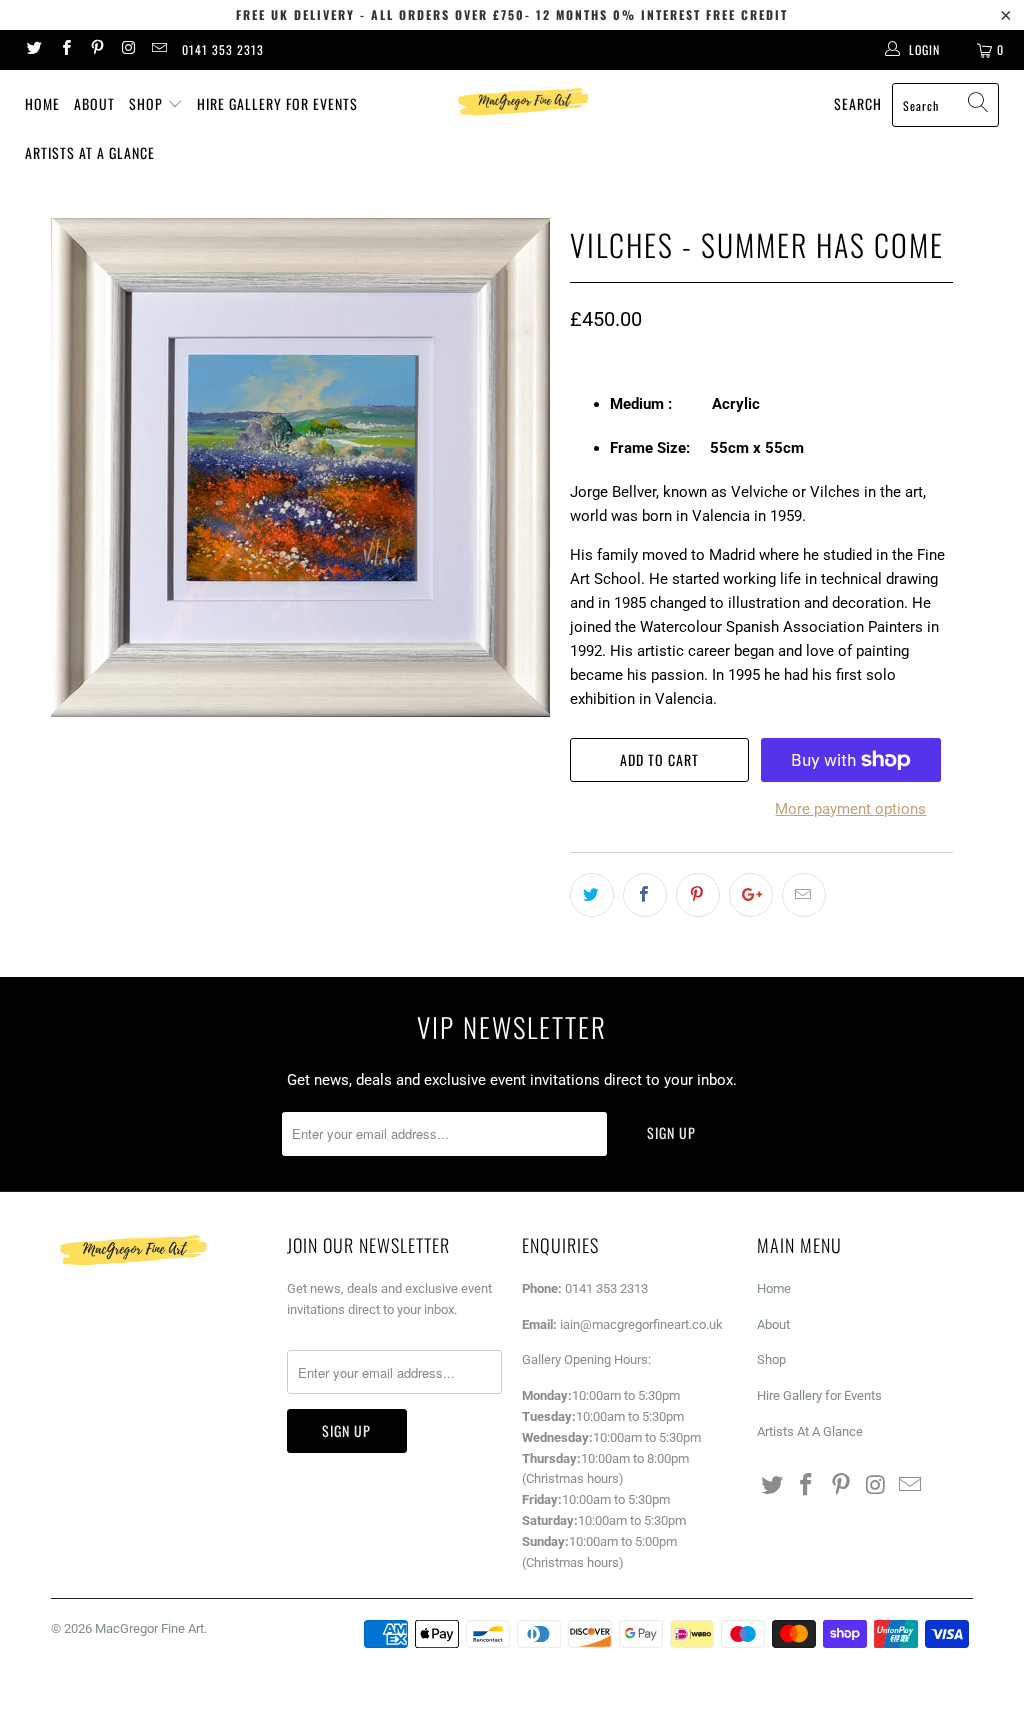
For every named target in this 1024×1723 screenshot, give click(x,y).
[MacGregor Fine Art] (522, 101)
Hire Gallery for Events (277, 103)
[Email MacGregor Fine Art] (158, 50)
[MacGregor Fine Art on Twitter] (33, 50)
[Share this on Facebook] (645, 895)
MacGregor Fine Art (149, 1628)
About (94, 103)
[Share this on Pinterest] (698, 895)
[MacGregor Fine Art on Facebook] (64, 50)
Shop (148, 103)
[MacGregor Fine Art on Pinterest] (96, 50)
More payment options (850, 809)
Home (42, 103)
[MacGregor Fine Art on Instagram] (127, 50)
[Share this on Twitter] (592, 895)
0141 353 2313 (223, 49)
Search (858, 103)
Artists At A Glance (90, 152)
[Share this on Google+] (751, 895)
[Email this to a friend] (804, 895)
